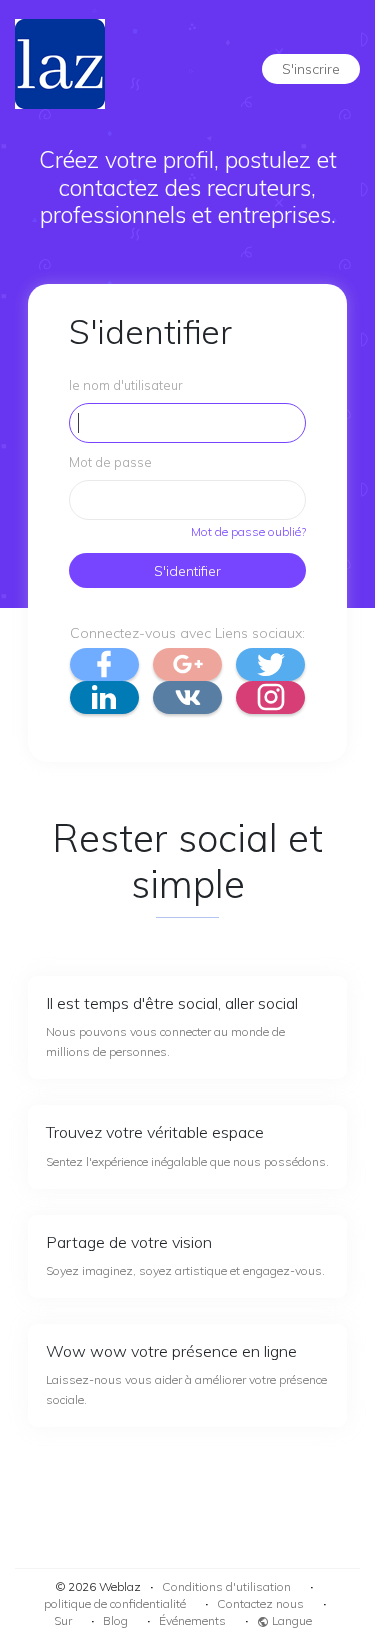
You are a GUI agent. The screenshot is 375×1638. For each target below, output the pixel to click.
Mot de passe (110, 462)
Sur (63, 1620)
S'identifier (187, 571)
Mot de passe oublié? (248, 531)
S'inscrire (311, 69)
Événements (192, 1620)
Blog (115, 1620)
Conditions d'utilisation (226, 1586)
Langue (290, 1620)
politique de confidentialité (115, 1603)
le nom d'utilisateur (126, 385)
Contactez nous (260, 1603)
